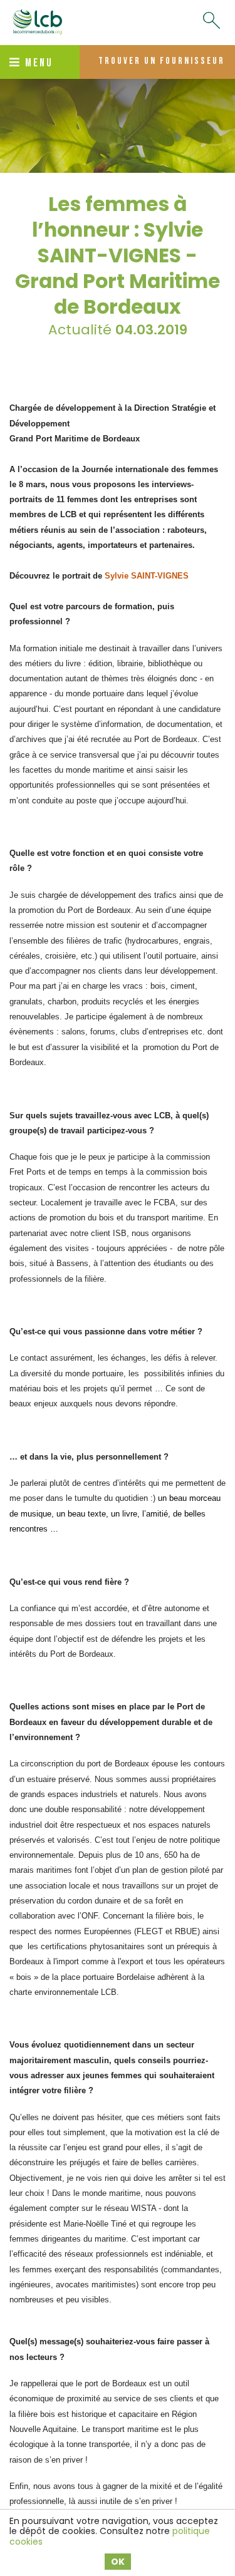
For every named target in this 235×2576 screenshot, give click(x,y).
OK (118, 2562)
